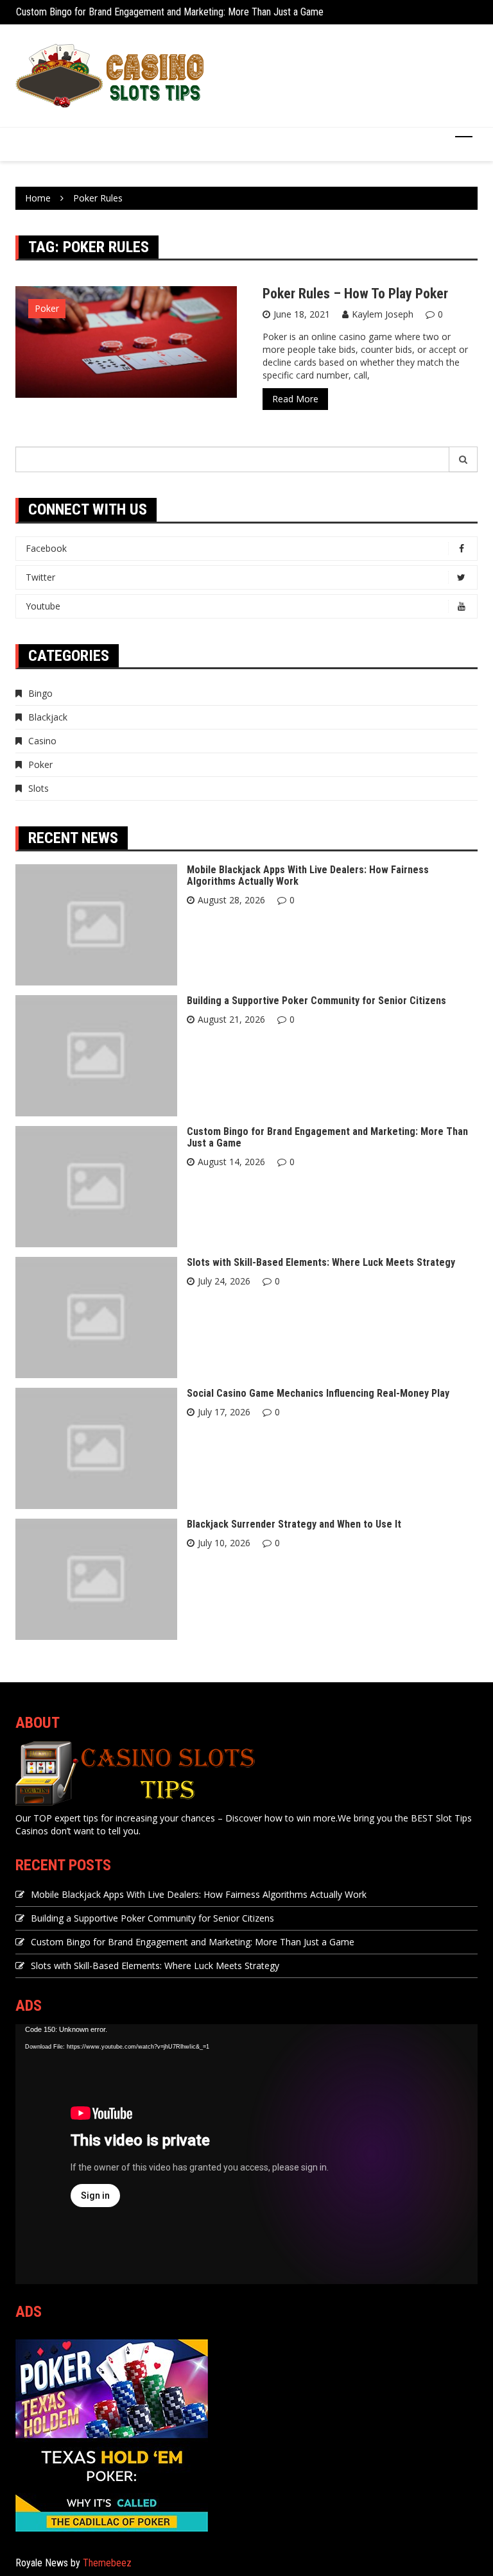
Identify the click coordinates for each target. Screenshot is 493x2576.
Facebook (46, 548)
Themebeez (107, 2563)
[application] (246, 2154)
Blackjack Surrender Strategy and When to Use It (294, 1524)
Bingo (40, 693)
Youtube (43, 606)
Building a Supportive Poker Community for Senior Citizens (316, 1001)
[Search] (463, 459)
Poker (47, 308)
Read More (295, 399)
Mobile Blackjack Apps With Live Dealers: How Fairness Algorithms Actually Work (308, 875)
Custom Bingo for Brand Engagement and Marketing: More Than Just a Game (170, 12)
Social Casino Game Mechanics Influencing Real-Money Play (318, 1393)
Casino (42, 741)
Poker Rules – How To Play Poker (355, 294)
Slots (39, 788)
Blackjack (48, 717)
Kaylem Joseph (383, 314)
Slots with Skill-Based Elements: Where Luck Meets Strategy (321, 1262)
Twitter (40, 577)
